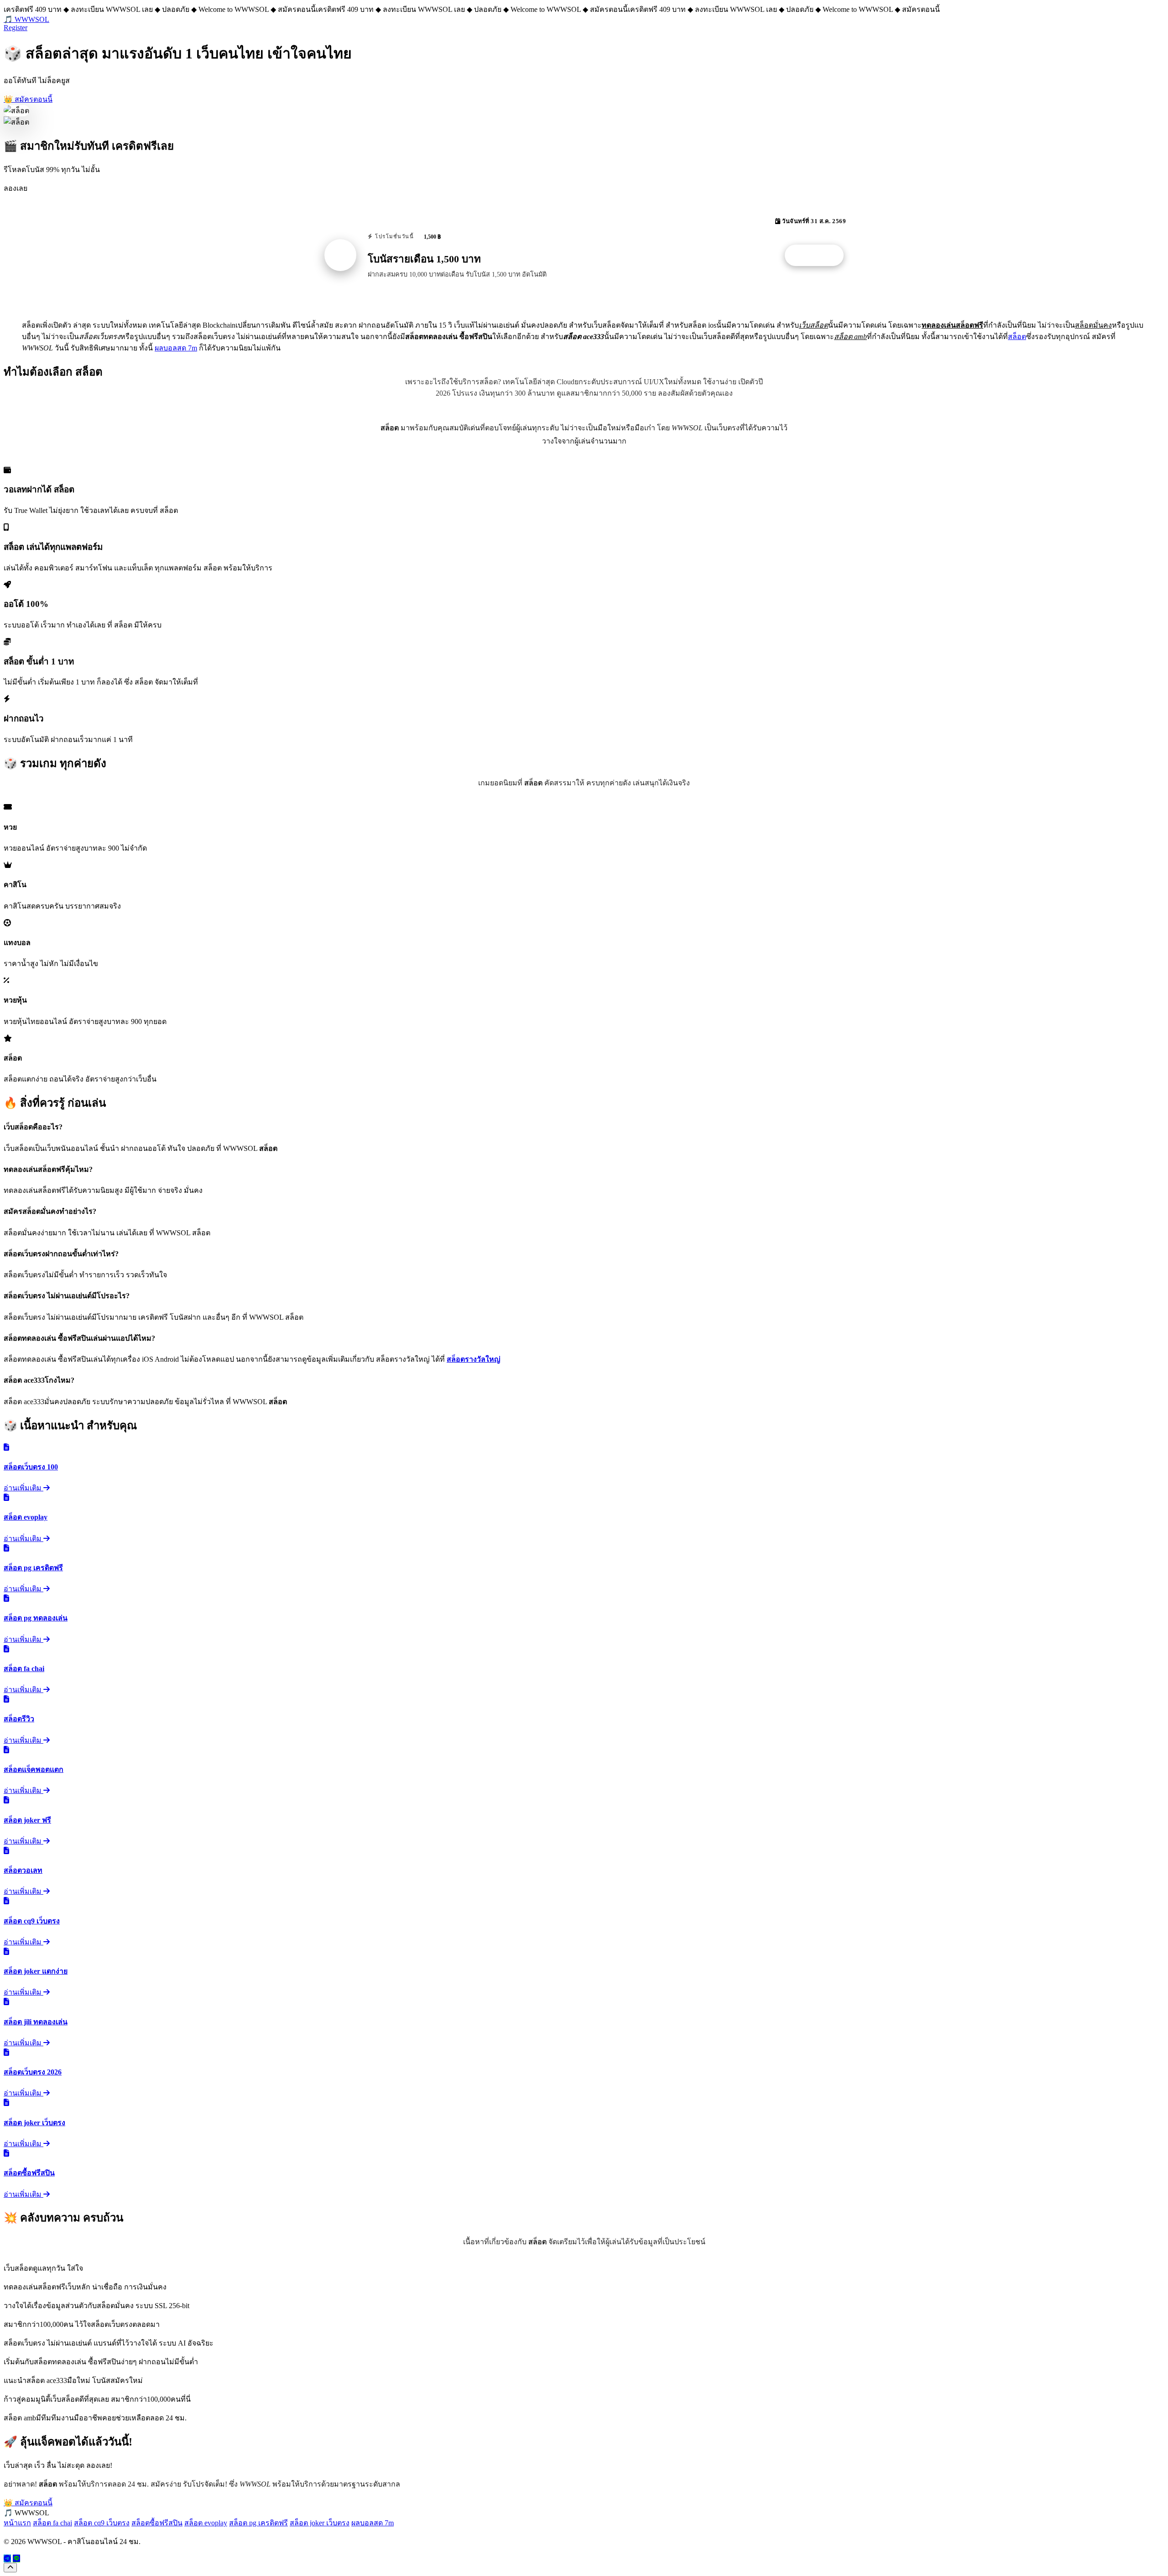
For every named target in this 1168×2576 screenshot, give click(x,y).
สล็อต (1017, 337)
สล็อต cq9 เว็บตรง (102, 2523)
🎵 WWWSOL (26, 19)
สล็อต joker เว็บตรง (320, 2523)
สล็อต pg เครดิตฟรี (258, 2523)
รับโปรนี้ (819, 256)
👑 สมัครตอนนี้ (28, 99)
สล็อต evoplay (206, 2523)
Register (16, 28)
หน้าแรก (17, 2523)
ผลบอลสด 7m (176, 348)
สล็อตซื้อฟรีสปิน (157, 2523)
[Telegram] (7, 2558)
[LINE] (16, 2558)
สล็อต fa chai (52, 2523)
